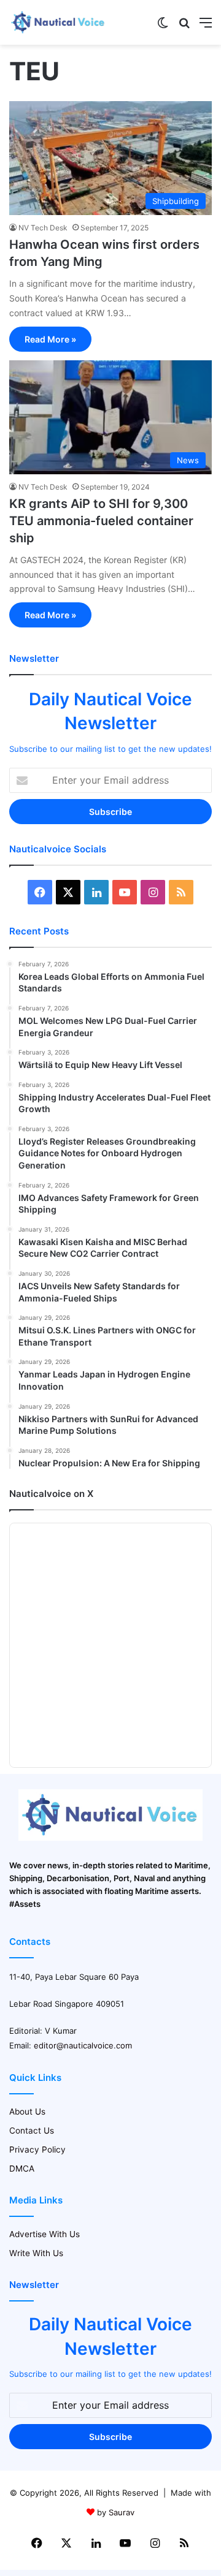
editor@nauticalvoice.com (83, 2045)
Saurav (122, 2512)
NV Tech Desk (43, 228)
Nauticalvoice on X (51, 1494)
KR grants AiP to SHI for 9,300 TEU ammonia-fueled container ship (101, 521)
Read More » (50, 339)
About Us (27, 2112)
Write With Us (36, 2253)
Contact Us (32, 2131)
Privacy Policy (37, 2150)
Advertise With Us (45, 2234)
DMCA (22, 2169)
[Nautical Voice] (58, 22)
